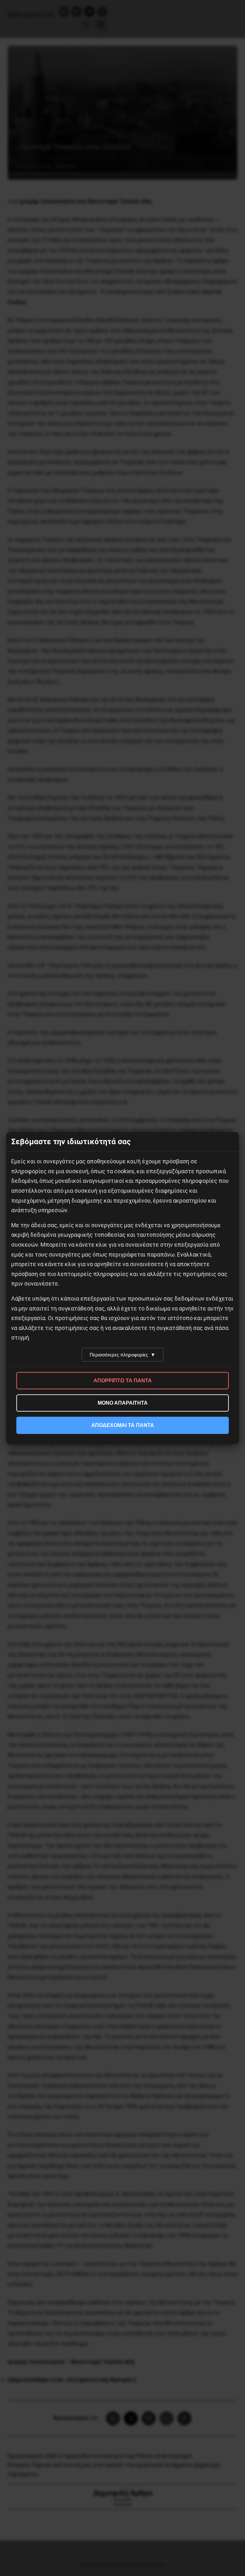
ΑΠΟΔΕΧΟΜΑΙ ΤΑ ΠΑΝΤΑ (123, 1425)
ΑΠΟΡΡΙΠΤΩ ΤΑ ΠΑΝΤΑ (123, 1381)
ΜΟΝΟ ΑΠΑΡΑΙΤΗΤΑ (123, 1403)
